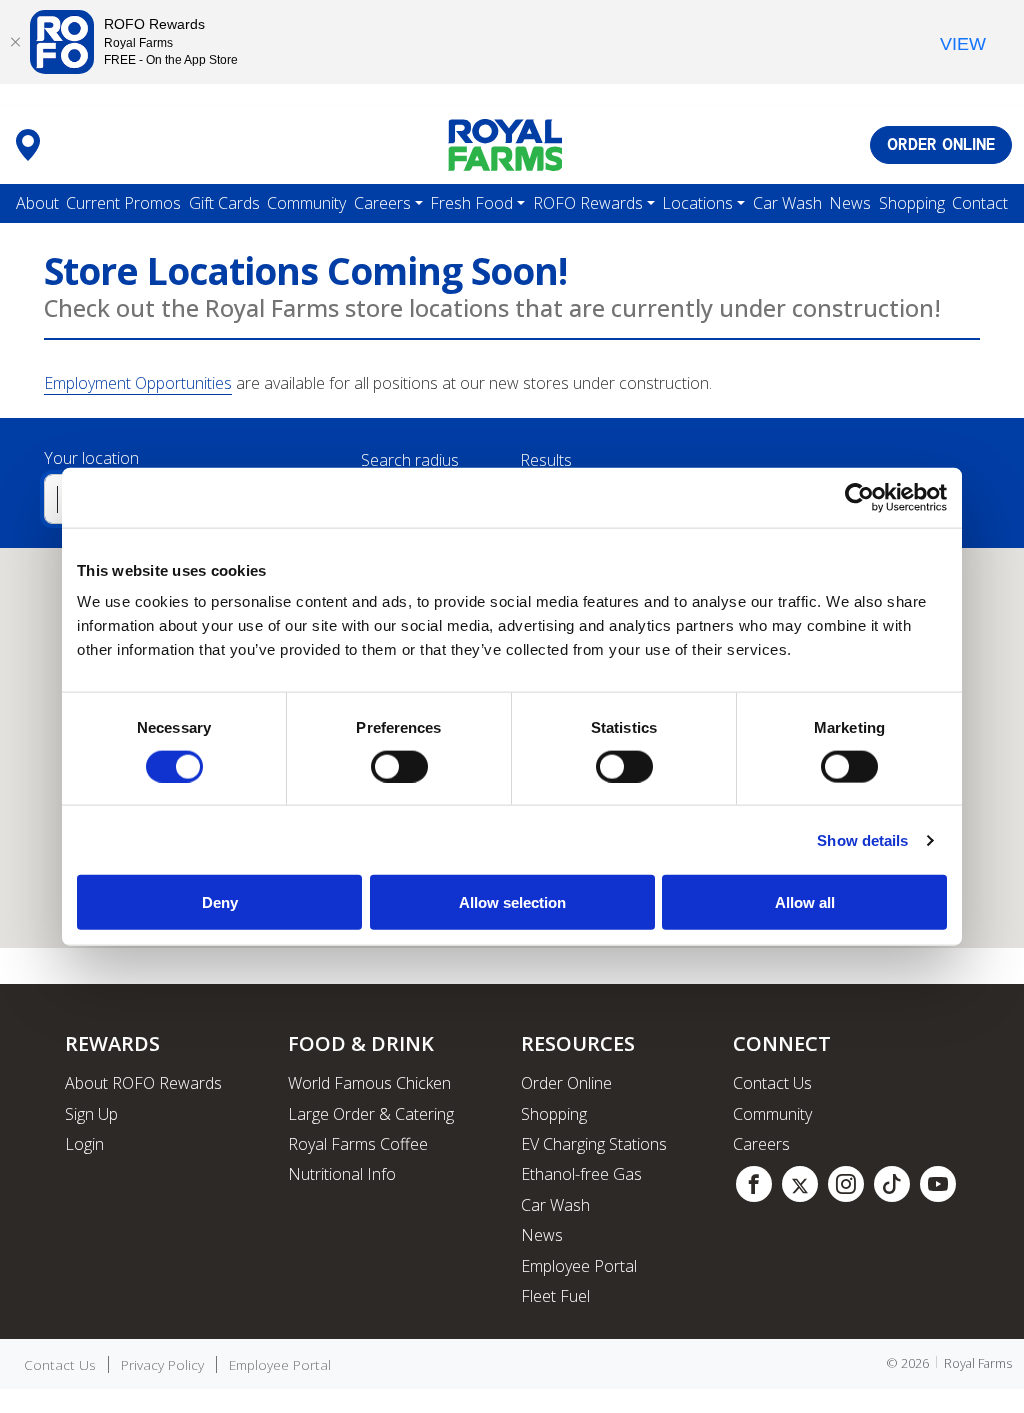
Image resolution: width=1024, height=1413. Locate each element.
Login (84, 1144)
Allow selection (512, 902)
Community (306, 203)
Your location (91, 458)
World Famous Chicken (369, 1083)
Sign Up (91, 1114)
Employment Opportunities (138, 383)
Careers (382, 203)
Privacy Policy (162, 1365)
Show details (862, 839)
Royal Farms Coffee (358, 1144)
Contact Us (772, 1083)
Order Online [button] (941, 145)
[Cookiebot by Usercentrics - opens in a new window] (859, 497)
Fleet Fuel (555, 1296)
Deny (220, 902)
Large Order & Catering (371, 1114)
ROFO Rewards (588, 203)
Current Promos (123, 203)
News (850, 203)
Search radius (410, 460)
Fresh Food (471, 203)
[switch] (399, 766)
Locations (697, 203)
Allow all (805, 902)
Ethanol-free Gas (581, 1174)
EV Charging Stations (594, 1144)
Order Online (566, 1083)
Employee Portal (579, 1266)
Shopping (912, 203)
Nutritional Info (342, 1174)
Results (546, 460)
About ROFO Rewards (143, 1083)
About (37, 203)
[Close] (15, 42)
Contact (980, 203)
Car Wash (787, 203)
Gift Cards (224, 203)
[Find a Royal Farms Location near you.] (28, 145)
